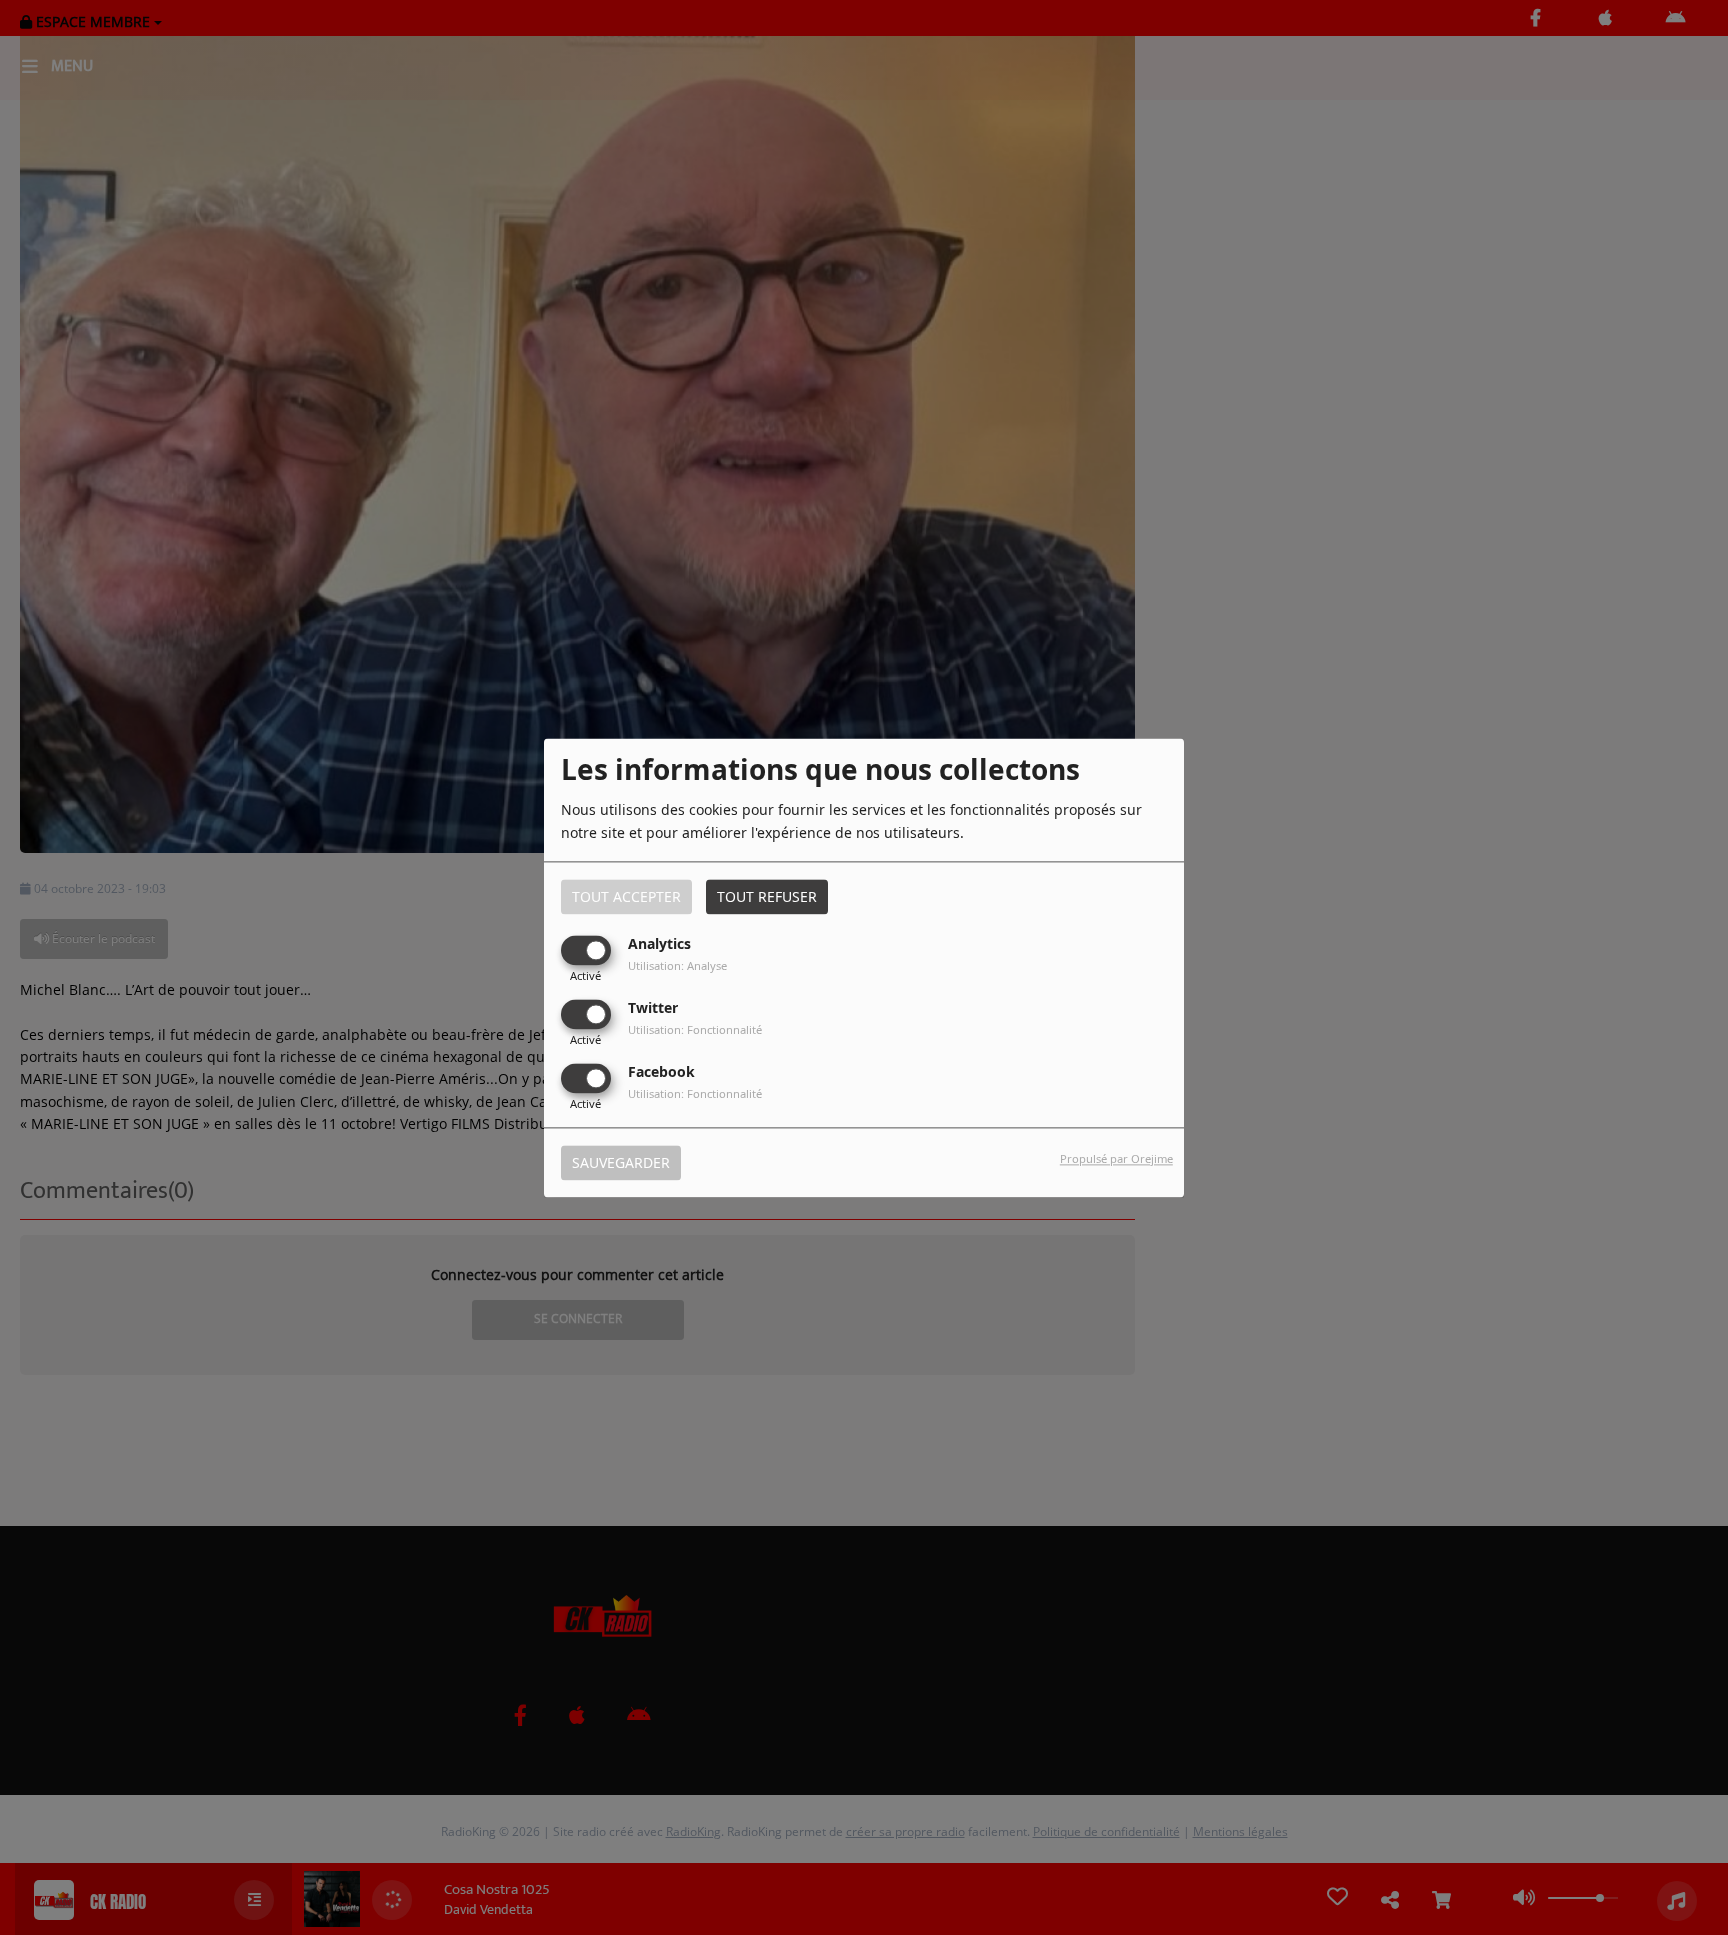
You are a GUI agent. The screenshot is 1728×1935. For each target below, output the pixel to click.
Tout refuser (767, 896)
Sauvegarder (621, 1162)
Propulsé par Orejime (1116, 1158)
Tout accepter (626, 896)
